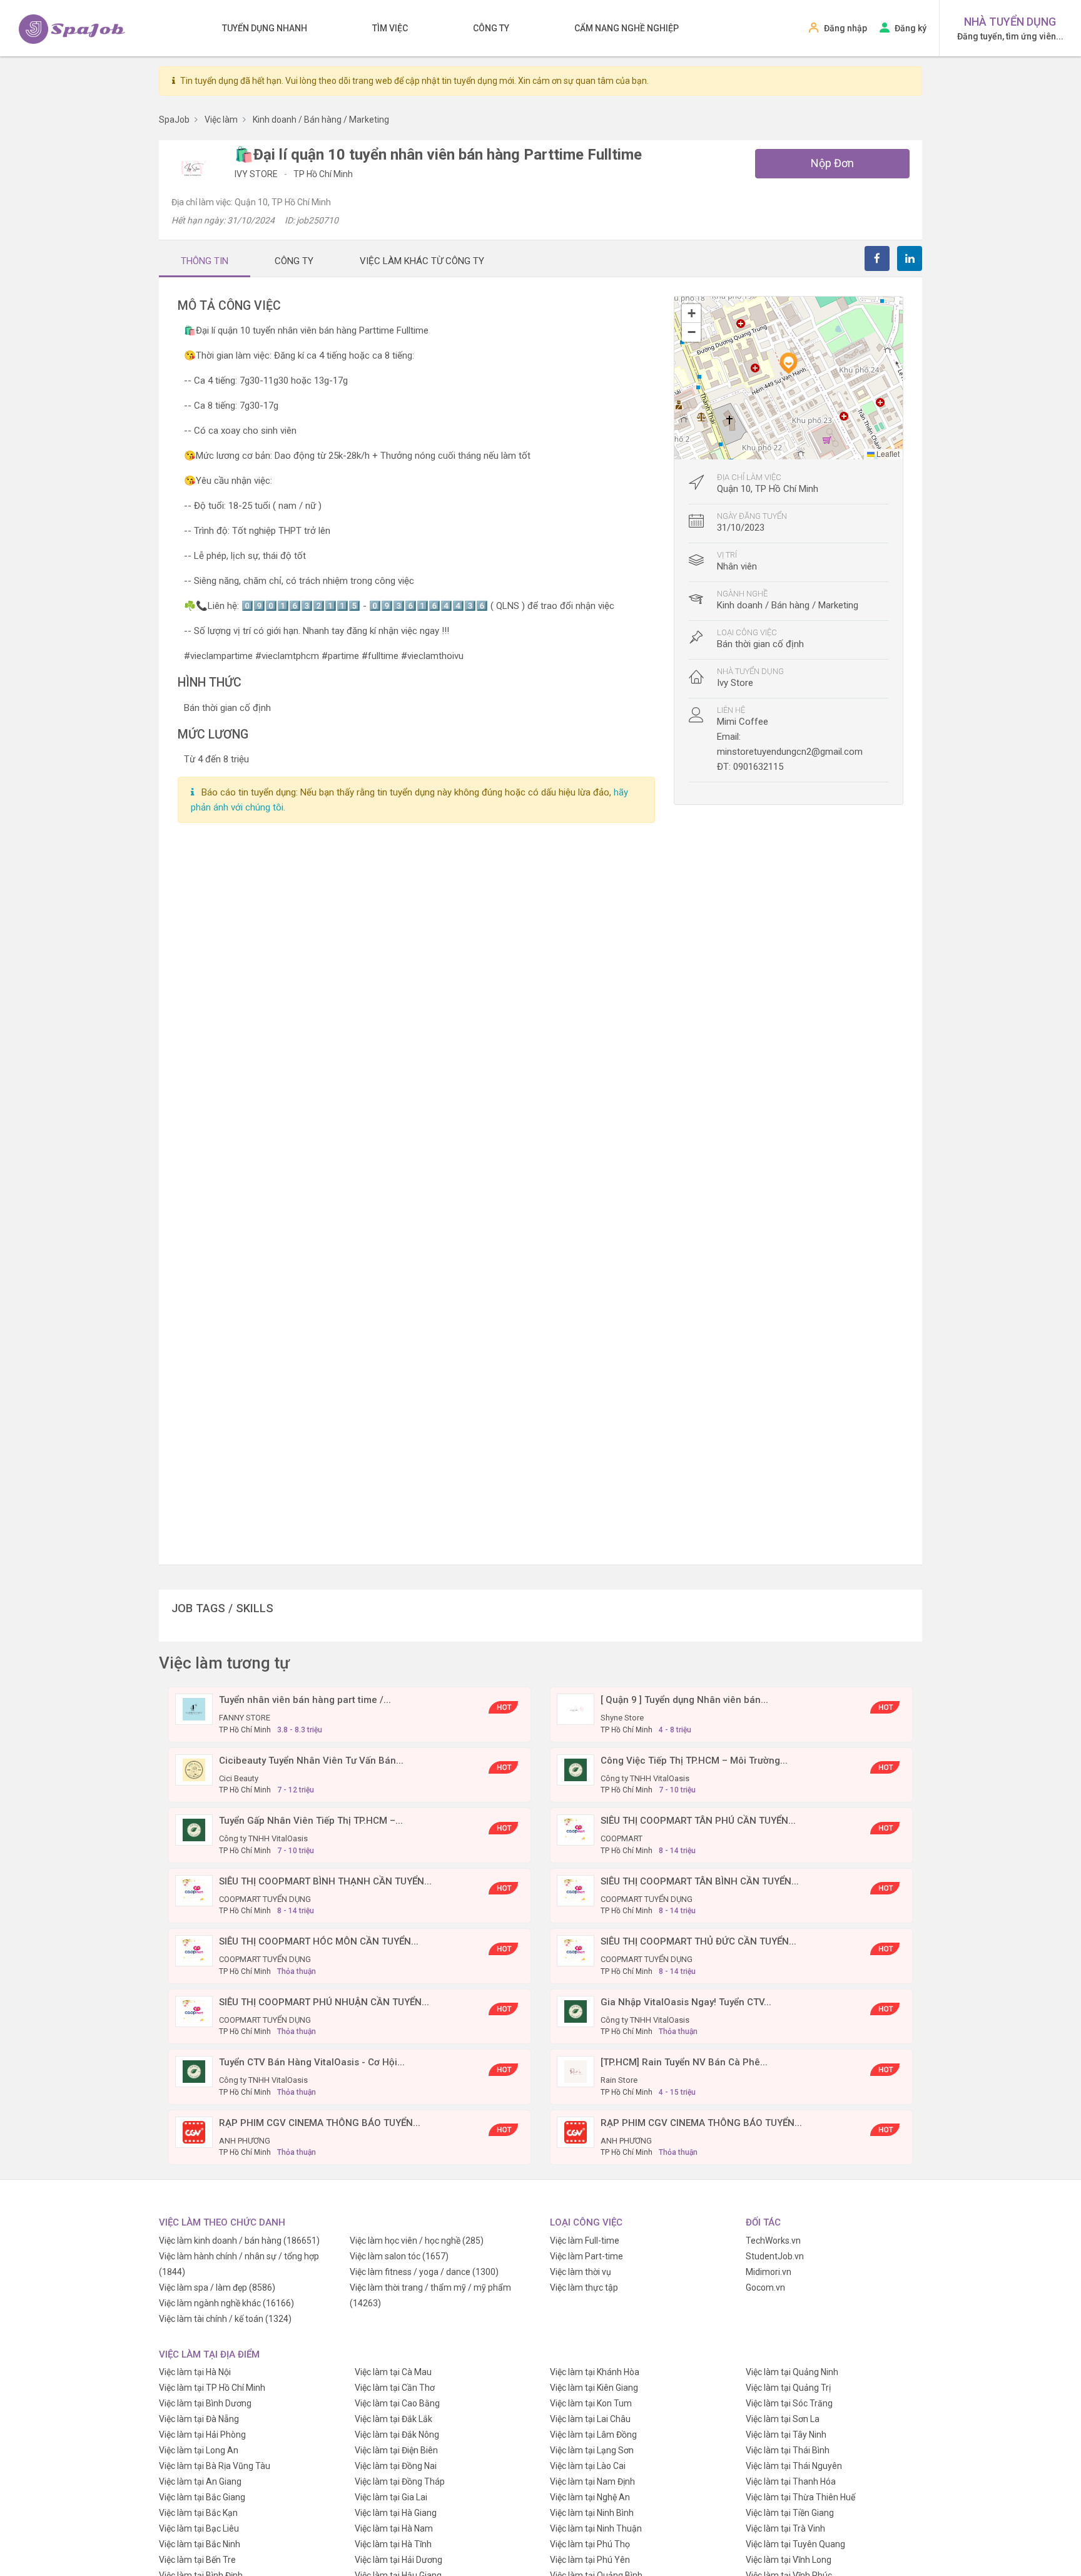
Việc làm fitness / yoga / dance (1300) (424, 2272)
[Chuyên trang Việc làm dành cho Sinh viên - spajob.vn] (72, 29)
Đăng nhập (845, 28)
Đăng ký (911, 28)
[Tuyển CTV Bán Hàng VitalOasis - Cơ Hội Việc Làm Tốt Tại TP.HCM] (194, 2071)
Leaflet (887, 453)
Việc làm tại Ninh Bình (592, 2513)
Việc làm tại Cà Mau (393, 2372)
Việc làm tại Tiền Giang (790, 2513)
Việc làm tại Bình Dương (205, 2403)
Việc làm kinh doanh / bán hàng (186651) (239, 2241)
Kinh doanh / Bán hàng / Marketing (788, 605)
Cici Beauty (239, 1778)
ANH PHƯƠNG (245, 2141)
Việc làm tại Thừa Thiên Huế (800, 2497)
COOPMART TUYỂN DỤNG (265, 1899)
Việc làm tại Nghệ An (590, 2497)
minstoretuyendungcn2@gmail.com (790, 752)
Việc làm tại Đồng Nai (396, 2466)
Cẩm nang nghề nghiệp (627, 28)
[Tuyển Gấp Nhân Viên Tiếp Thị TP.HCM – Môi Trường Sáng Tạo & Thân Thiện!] (194, 1829)
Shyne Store (622, 1718)
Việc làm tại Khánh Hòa (595, 2372)
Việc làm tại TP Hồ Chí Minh (212, 2388)
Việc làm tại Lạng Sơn (592, 2450)
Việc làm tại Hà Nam (394, 2528)
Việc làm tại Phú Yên (590, 2560)
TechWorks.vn (773, 2241)
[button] (788, 363)
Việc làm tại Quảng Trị (788, 2388)
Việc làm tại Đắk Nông (397, 2435)
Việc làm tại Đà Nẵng (199, 2419)
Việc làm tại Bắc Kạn (198, 2513)
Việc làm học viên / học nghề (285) (417, 2241)
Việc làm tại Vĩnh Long (789, 2560)
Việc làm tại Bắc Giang (202, 2497)
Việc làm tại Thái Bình (788, 2450)
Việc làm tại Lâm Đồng (593, 2435)
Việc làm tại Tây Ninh (786, 2435)
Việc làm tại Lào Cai (588, 2466)
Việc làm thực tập (584, 2287)
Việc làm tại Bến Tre (197, 2560)
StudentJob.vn (775, 2256)
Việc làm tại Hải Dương (398, 2560)
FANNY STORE (245, 1718)
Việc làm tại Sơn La (783, 2419)
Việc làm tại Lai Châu (590, 2419)
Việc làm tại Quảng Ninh (792, 2372)
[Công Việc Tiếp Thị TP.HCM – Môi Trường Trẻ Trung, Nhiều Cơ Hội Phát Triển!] (576, 1769)
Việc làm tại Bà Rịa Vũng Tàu (215, 2466)
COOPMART (622, 1838)
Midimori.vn (769, 2272)
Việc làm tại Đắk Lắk (393, 2419)
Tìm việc (390, 28)
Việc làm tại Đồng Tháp (400, 2481)
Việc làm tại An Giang (200, 2481)
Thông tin (205, 261)
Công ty (491, 28)
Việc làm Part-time (586, 2256)
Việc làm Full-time (585, 2241)
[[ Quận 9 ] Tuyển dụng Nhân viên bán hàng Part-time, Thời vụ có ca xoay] (576, 1709)
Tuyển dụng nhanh (265, 28)
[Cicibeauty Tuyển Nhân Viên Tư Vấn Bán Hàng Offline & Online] (194, 1769)
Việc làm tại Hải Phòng (202, 2435)
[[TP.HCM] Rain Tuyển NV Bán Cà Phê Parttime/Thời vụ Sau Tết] (576, 2071)
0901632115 (758, 767)
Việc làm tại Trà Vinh (785, 2528)
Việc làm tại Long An (199, 2450)
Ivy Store (257, 174)
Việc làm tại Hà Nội (195, 2372)
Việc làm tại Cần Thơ (395, 2388)
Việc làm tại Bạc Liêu (199, 2528)
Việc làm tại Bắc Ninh (200, 2544)
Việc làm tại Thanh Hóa (791, 2481)
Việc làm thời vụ (581, 2272)
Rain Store (619, 2080)
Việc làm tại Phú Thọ (590, 2544)
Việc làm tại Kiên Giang (594, 2388)
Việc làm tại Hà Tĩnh (393, 2544)
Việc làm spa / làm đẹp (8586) (217, 2287)
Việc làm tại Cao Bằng (397, 2403)
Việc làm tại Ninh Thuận (596, 2528)
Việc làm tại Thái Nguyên (794, 2466)
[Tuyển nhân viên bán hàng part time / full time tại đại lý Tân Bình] (194, 1709)
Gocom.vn (765, 2287)
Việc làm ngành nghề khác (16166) (226, 2303)
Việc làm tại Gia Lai (391, 2497)
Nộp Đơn (832, 163)
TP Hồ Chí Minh (323, 174)
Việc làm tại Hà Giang (396, 2513)
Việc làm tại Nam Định (592, 2481)
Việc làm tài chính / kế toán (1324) (225, 2319)
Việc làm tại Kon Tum (591, 2403)
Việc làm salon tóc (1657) (399, 2256)
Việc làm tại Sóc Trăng (789, 2403)
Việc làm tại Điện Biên (396, 2450)
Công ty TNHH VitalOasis (645, 1778)
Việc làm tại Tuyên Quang (795, 2544)
